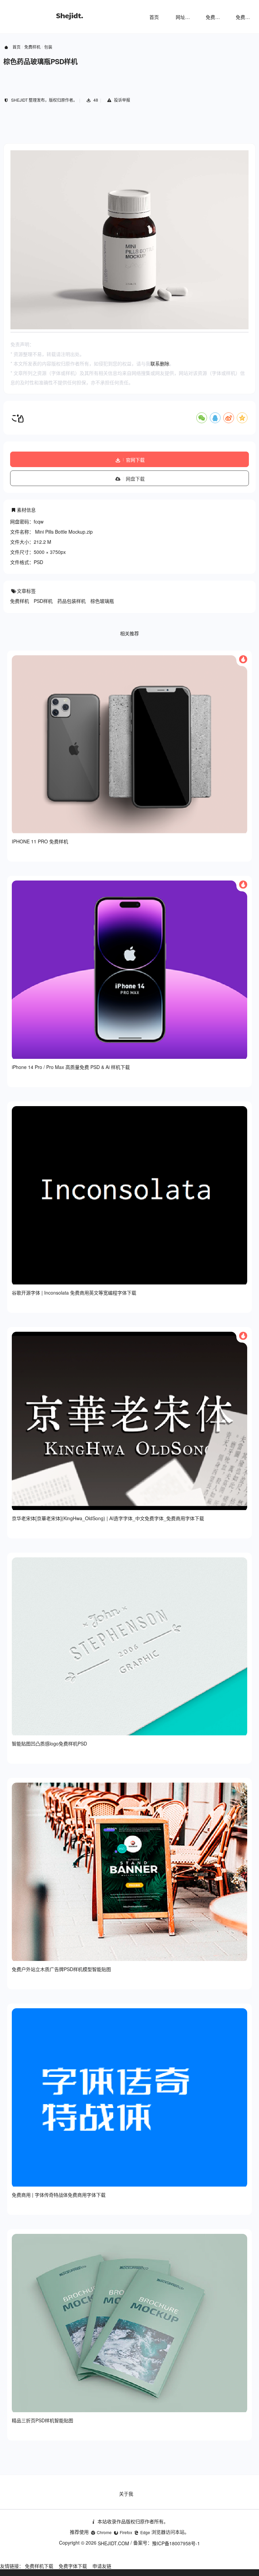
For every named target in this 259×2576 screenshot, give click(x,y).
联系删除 (160, 363)
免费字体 (245, 17)
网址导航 (185, 17)
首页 (154, 17)
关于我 (126, 2494)
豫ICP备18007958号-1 (176, 2543)
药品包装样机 (71, 601)
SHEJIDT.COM (113, 2543)
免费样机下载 (39, 2566)
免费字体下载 (73, 2566)
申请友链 (102, 2566)
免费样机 (215, 17)
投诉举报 (122, 100)
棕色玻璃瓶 (102, 601)
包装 (48, 47)
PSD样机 (43, 601)
